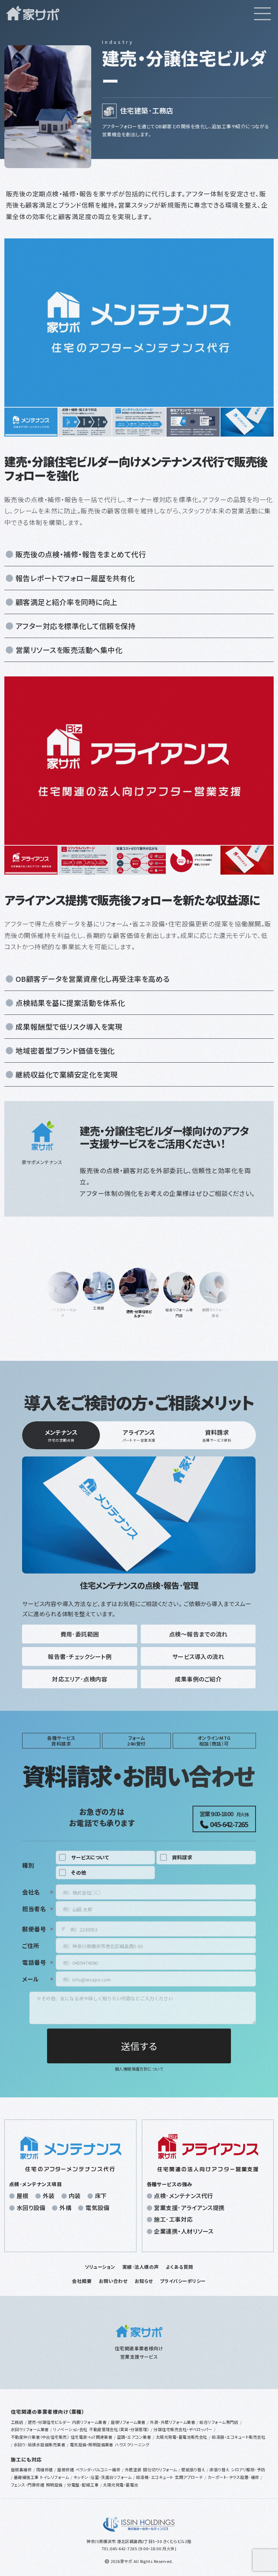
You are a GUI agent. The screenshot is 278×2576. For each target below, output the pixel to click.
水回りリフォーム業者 (30, 2429)
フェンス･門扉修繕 (28, 2485)
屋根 (23, 2196)
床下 (101, 2196)
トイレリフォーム (54, 2477)
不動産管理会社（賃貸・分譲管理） (119, 2429)
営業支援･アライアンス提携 (189, 2208)
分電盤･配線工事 (83, 2485)
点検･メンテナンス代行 (183, 2196)
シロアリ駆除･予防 (248, 2469)
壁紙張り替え (193, 2469)
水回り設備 (31, 2208)
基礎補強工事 (26, 2477)
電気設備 (97, 2208)
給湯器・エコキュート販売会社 (239, 2437)
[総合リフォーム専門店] (179, 1288)
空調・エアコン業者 (134, 2437)
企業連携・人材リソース (184, 2231)
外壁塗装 (133, 2469)
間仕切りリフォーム (160, 2469)
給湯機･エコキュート (155, 2477)
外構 (65, 2208)
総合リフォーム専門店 (219, 2422)
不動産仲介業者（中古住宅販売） (40, 2437)
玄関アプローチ (189, 2477)
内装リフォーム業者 (89, 2422)
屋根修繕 (66, 2469)
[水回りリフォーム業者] (215, 1288)
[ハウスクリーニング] (63, 1288)
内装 (75, 2196)
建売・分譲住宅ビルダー (49, 2422)
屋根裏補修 (21, 2469)
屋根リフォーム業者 (128, 2422)
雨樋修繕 (45, 2469)
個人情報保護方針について (139, 2069)
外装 (49, 2196)
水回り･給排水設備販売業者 (39, 2444)
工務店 (17, 2422)
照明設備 (54, 2485)
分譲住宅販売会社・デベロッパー (183, 2429)
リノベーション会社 (70, 2429)
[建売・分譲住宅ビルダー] (139, 1288)
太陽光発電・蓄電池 (120, 2485)
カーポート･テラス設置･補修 (233, 2477)
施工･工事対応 (173, 2219)
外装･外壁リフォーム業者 (172, 2422)
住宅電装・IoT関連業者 (92, 2437)
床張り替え (219, 2469)
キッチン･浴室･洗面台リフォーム (103, 2477)
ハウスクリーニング (132, 2444)
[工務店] (99, 1288)
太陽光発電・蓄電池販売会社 (182, 2437)
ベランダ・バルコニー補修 (98, 2469)
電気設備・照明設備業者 (92, 2444)
